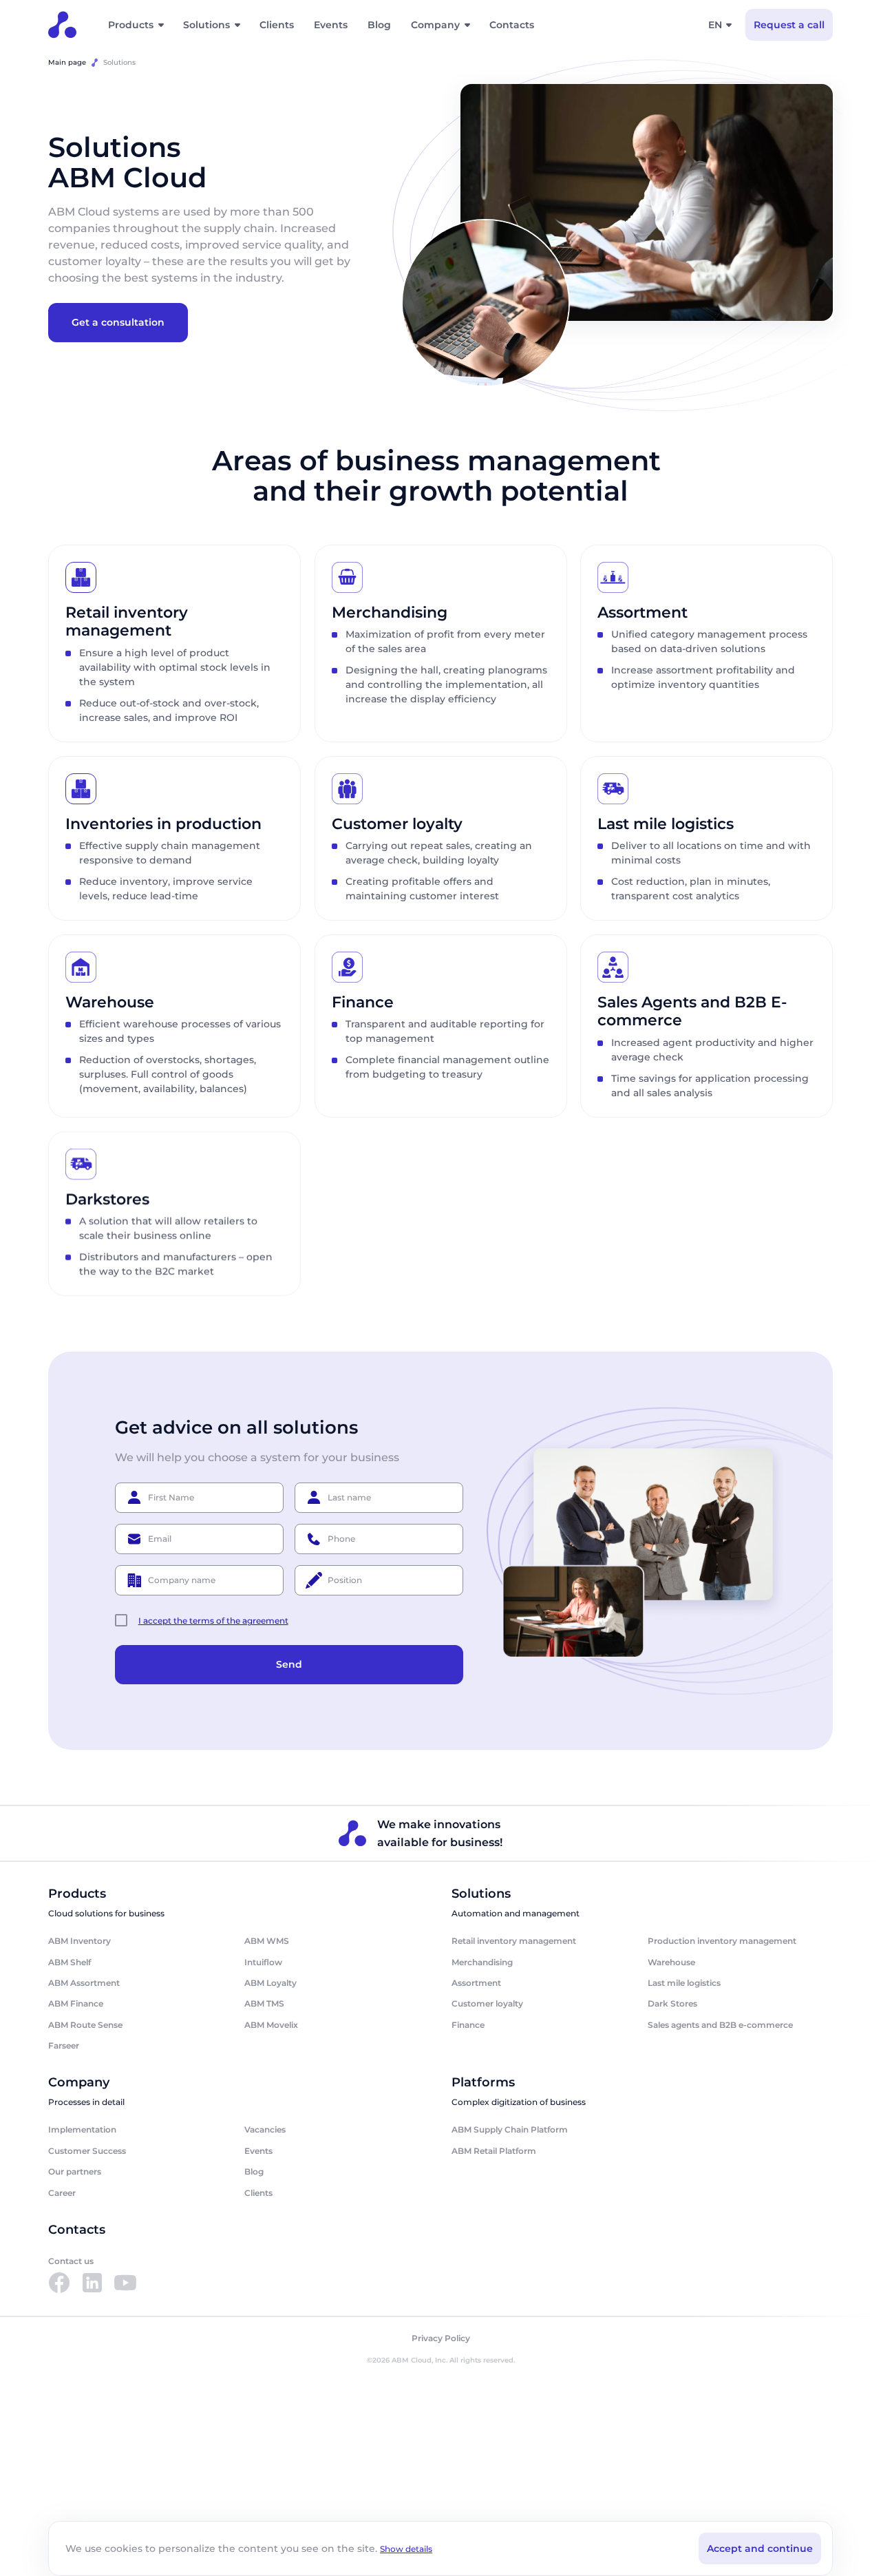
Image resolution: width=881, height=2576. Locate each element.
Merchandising (482, 1962)
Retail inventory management (514, 1941)
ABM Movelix (271, 2025)
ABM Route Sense (85, 2025)
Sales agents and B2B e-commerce (720, 2025)
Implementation (82, 2129)
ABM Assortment (84, 1983)
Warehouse (671, 1962)
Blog (379, 25)
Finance (468, 2025)
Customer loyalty (487, 2003)
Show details (406, 2549)
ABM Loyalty (270, 1983)
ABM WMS (267, 1941)
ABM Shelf (70, 1962)
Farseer (64, 2045)
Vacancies (265, 2129)
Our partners (75, 2171)
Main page (67, 62)
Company (435, 25)
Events (331, 25)
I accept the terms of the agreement (213, 1621)
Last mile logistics (684, 1983)
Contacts (512, 25)
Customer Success (87, 2151)
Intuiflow (263, 1962)
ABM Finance (76, 2003)
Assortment (476, 1983)
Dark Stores (672, 2003)
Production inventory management (722, 1941)
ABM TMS (264, 2003)
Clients (277, 25)
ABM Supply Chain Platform (510, 2129)
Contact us (71, 2261)
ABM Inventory (79, 1941)
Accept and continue (760, 2548)
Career (62, 2193)
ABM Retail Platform (494, 2151)
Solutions (206, 25)
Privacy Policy (441, 2338)
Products (131, 25)
